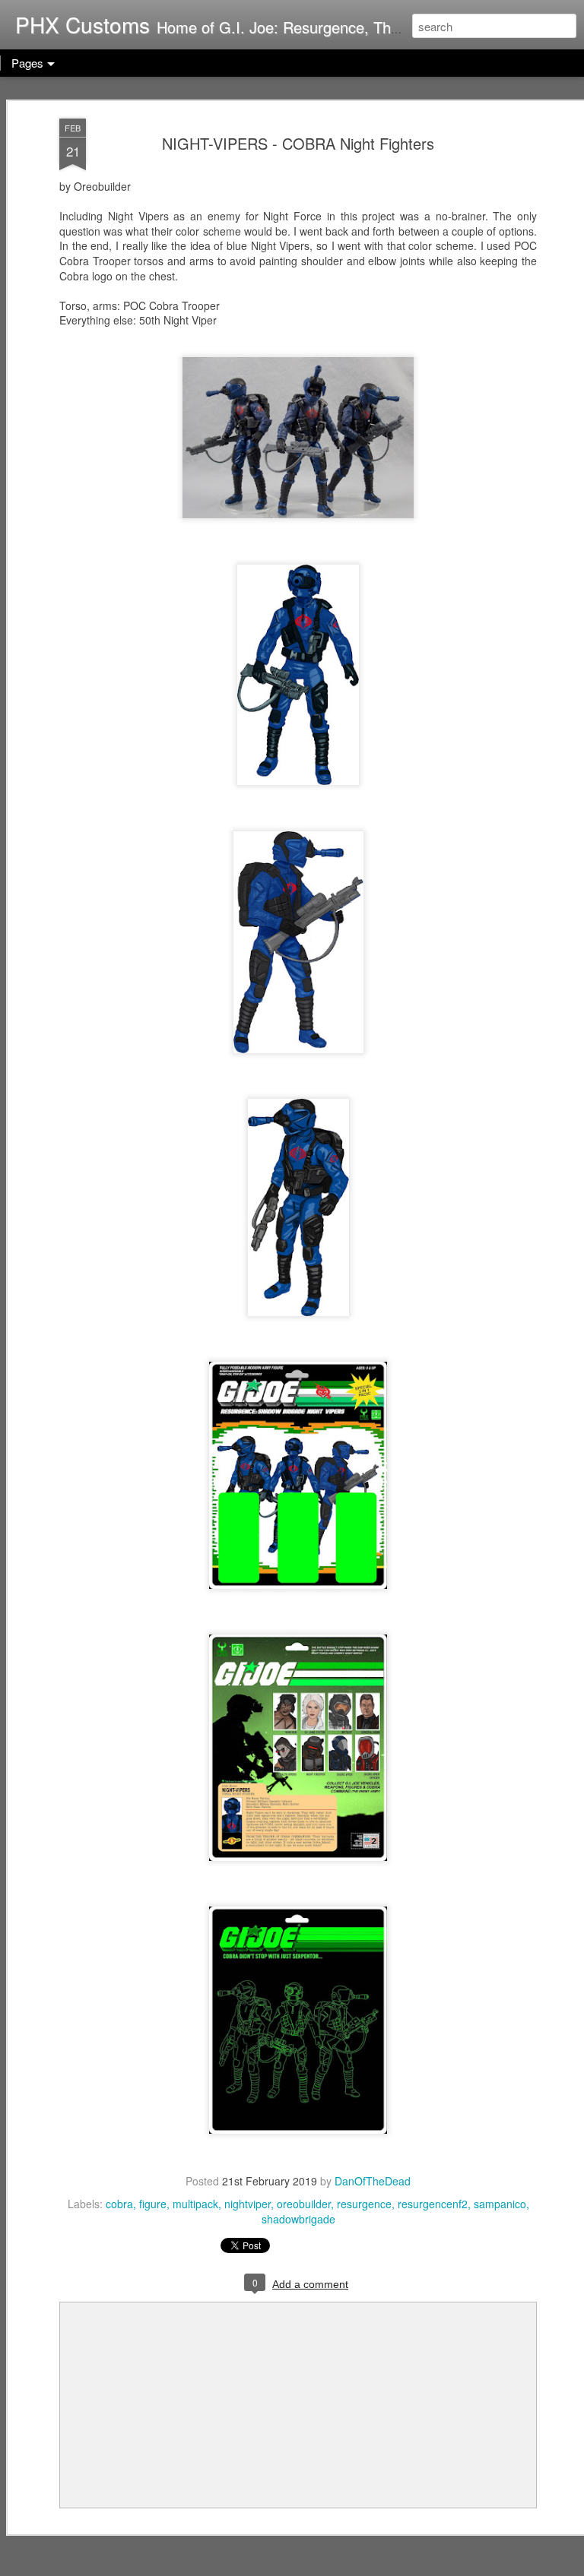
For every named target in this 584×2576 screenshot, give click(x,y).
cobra (119, 2204)
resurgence (364, 2204)
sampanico (500, 2204)
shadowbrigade (298, 2219)
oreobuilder (304, 2204)
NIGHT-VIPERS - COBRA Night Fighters (298, 143)
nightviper (248, 2204)
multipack (195, 2204)
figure (153, 2204)
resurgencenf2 (433, 2204)
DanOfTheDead (373, 2181)
